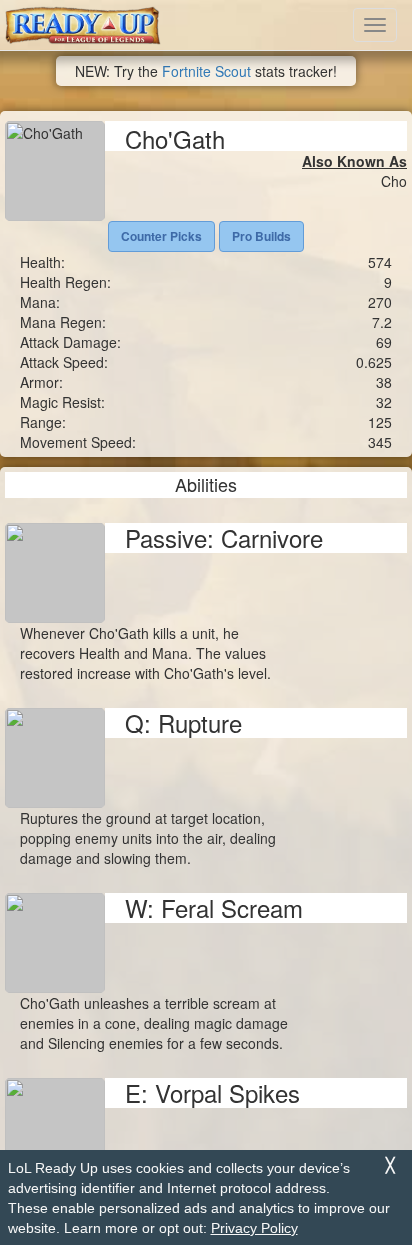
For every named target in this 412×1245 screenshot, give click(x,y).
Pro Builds (261, 236)
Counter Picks (161, 236)
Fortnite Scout (206, 71)
